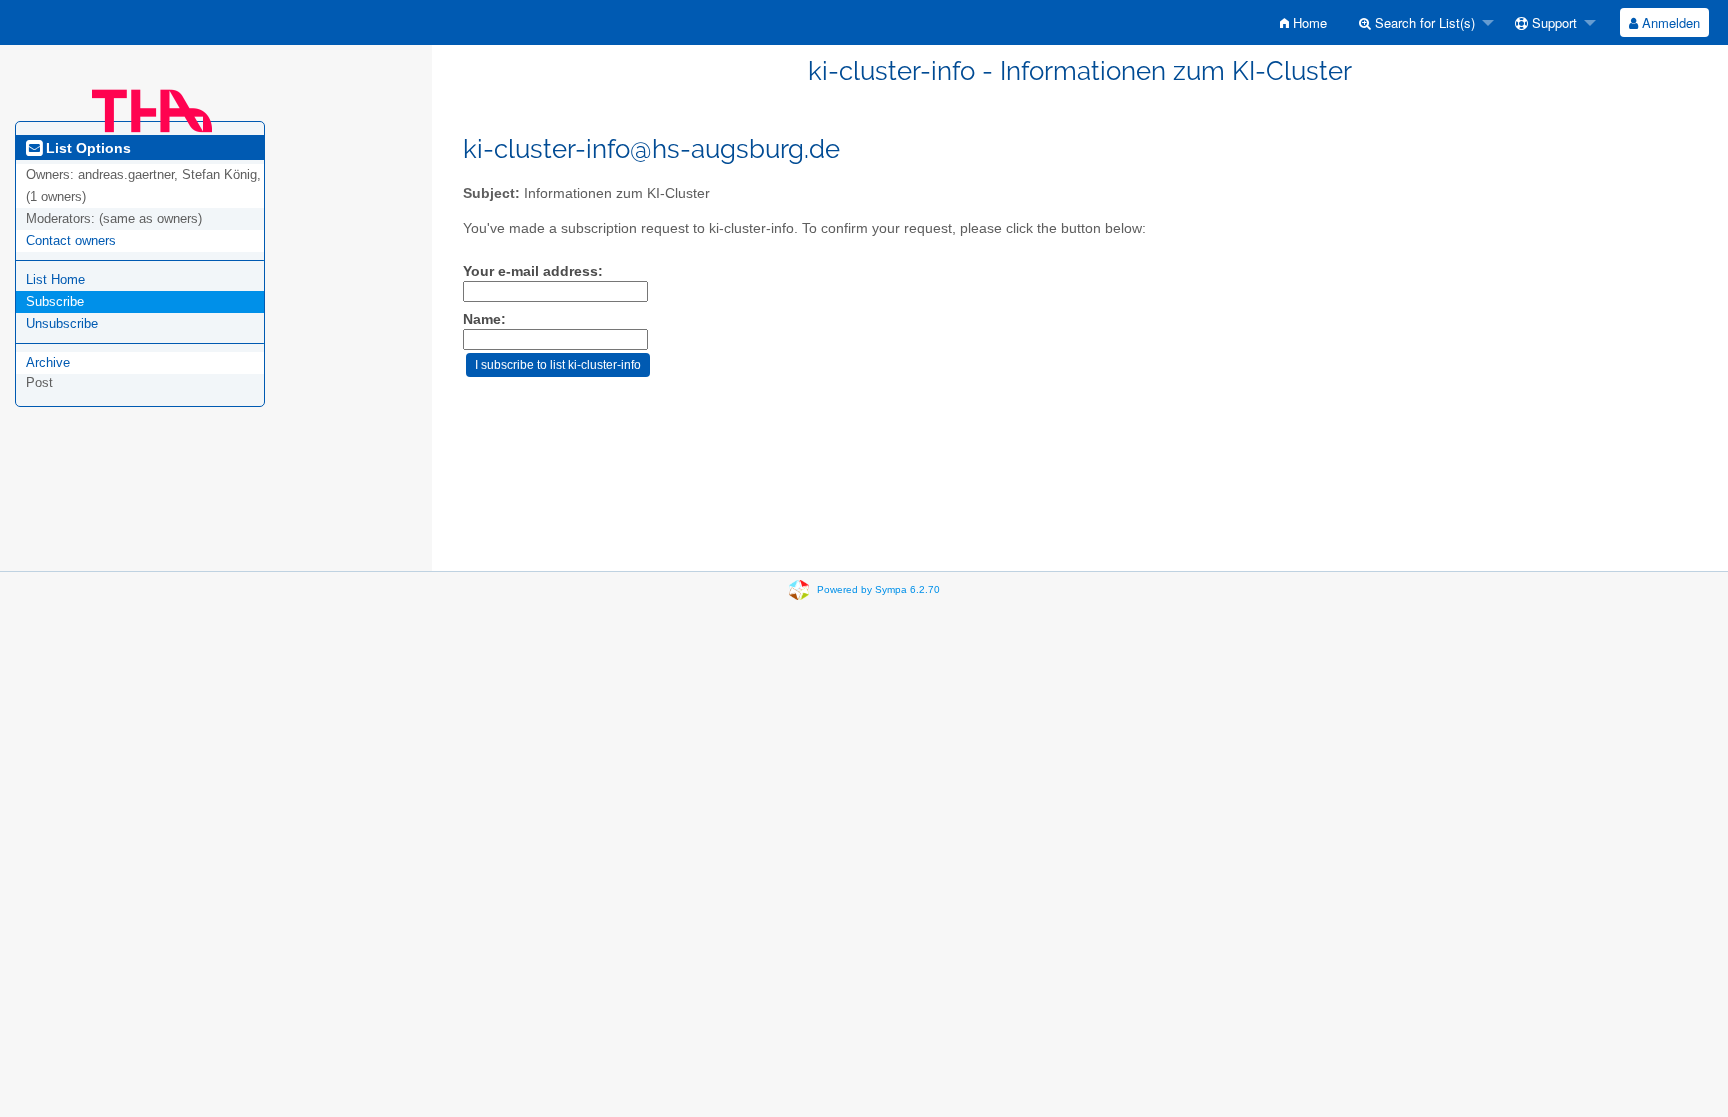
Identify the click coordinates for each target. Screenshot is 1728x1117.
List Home (55, 279)
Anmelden (1669, 22)
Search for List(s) (1423, 22)
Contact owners (71, 240)
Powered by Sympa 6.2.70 (878, 589)
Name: (484, 319)
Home (1308, 22)
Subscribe (55, 301)
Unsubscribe (62, 323)
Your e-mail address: (533, 271)
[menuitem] (1303, 22)
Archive (48, 362)
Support (1552, 22)
